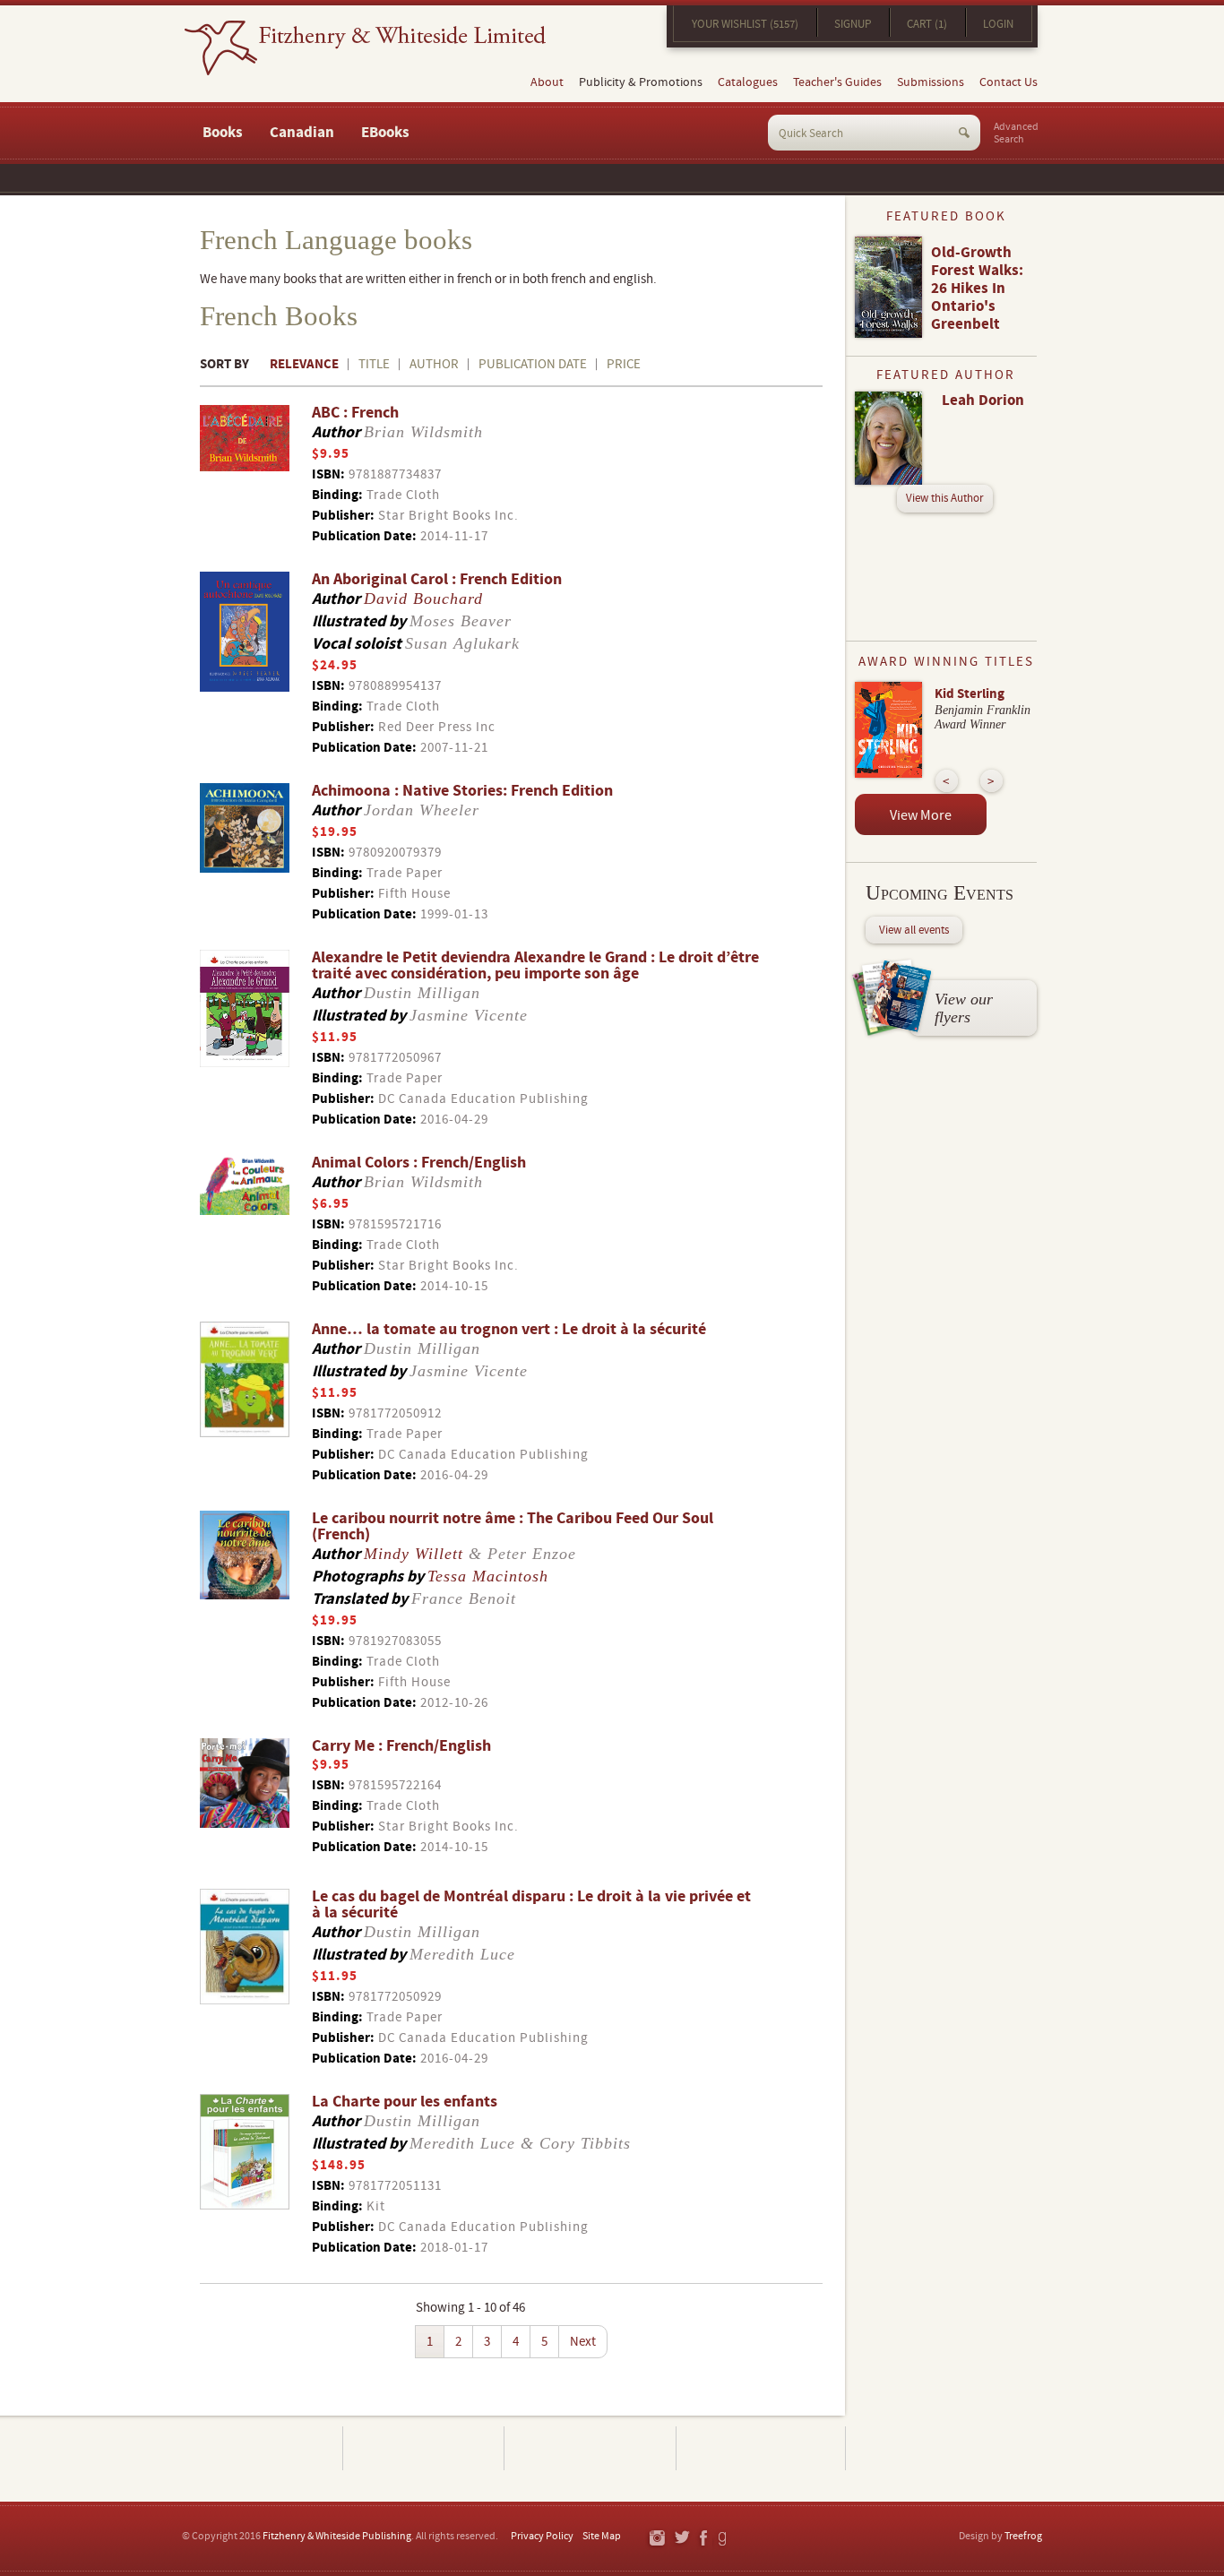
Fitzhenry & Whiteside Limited (365, 48)
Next (583, 2342)
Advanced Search (1016, 134)
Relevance (304, 364)
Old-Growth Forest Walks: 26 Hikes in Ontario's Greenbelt (977, 289)
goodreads (724, 2539)
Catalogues (748, 82)
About (547, 82)
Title (374, 364)
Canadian (302, 133)
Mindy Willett (414, 1554)
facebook (703, 2539)
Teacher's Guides (837, 82)
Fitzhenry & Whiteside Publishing (337, 2536)
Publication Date (533, 364)
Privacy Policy (542, 2536)
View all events (914, 930)
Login (998, 24)
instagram (656, 2539)
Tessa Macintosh (488, 1576)
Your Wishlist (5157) (745, 24)
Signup (853, 24)
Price (624, 364)
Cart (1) (927, 24)
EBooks (385, 133)
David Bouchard (423, 599)
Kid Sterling (970, 694)
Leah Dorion (983, 401)
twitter (681, 2539)
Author (434, 364)
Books (223, 133)
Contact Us (1009, 82)
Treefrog (1023, 2536)
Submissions (931, 82)
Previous (947, 781)
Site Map (602, 2536)
